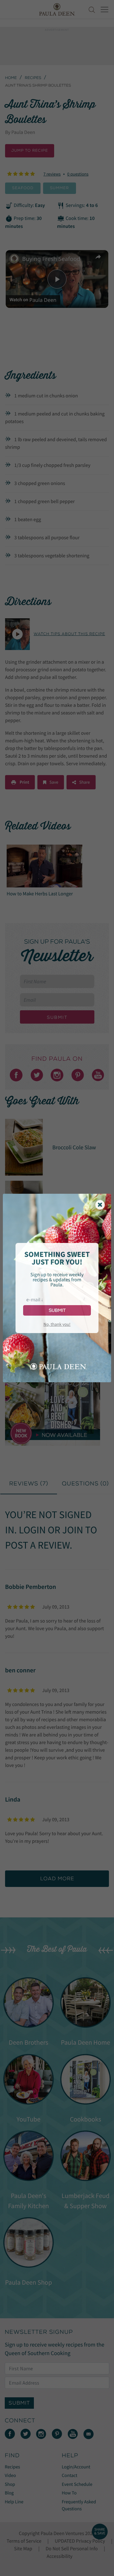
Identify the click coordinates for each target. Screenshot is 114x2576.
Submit (57, 1310)
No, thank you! (57, 1324)
